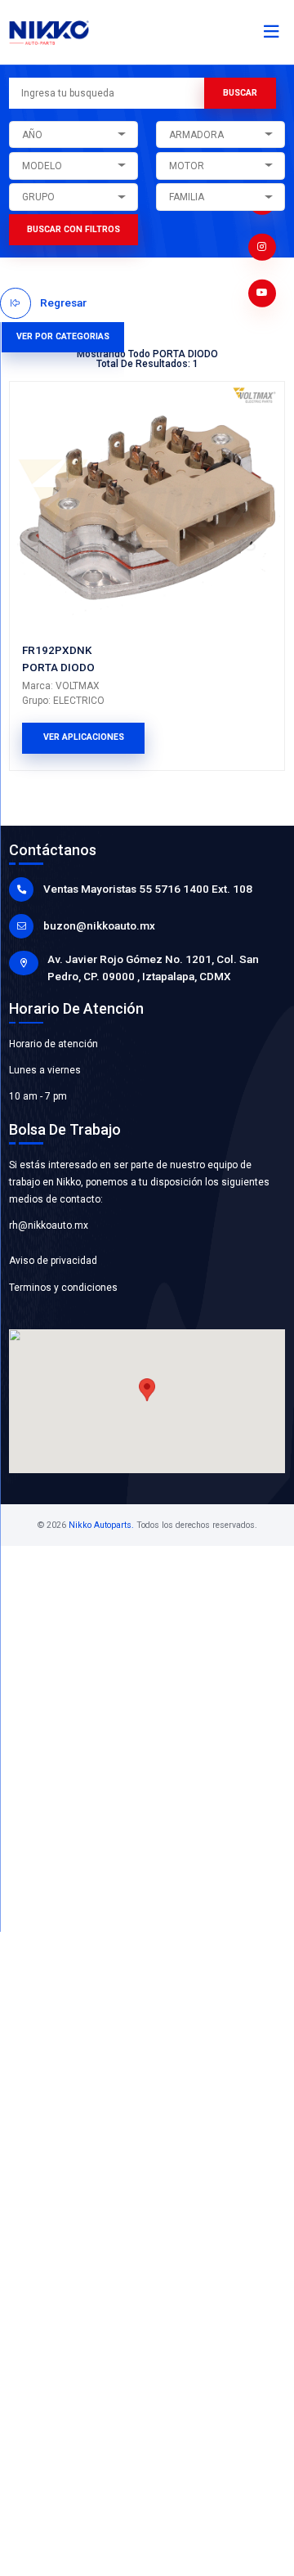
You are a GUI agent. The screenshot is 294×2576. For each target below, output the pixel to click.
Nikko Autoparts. (101, 1525)
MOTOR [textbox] (187, 166)
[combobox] (73, 135)
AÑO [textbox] (32, 135)
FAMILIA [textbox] (187, 197)
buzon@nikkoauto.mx (99, 925)
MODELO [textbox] (42, 166)
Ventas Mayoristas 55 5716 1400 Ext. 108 (148, 889)
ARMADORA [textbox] (196, 135)
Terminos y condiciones (63, 1288)
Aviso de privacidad (53, 1261)
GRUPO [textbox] (38, 197)
